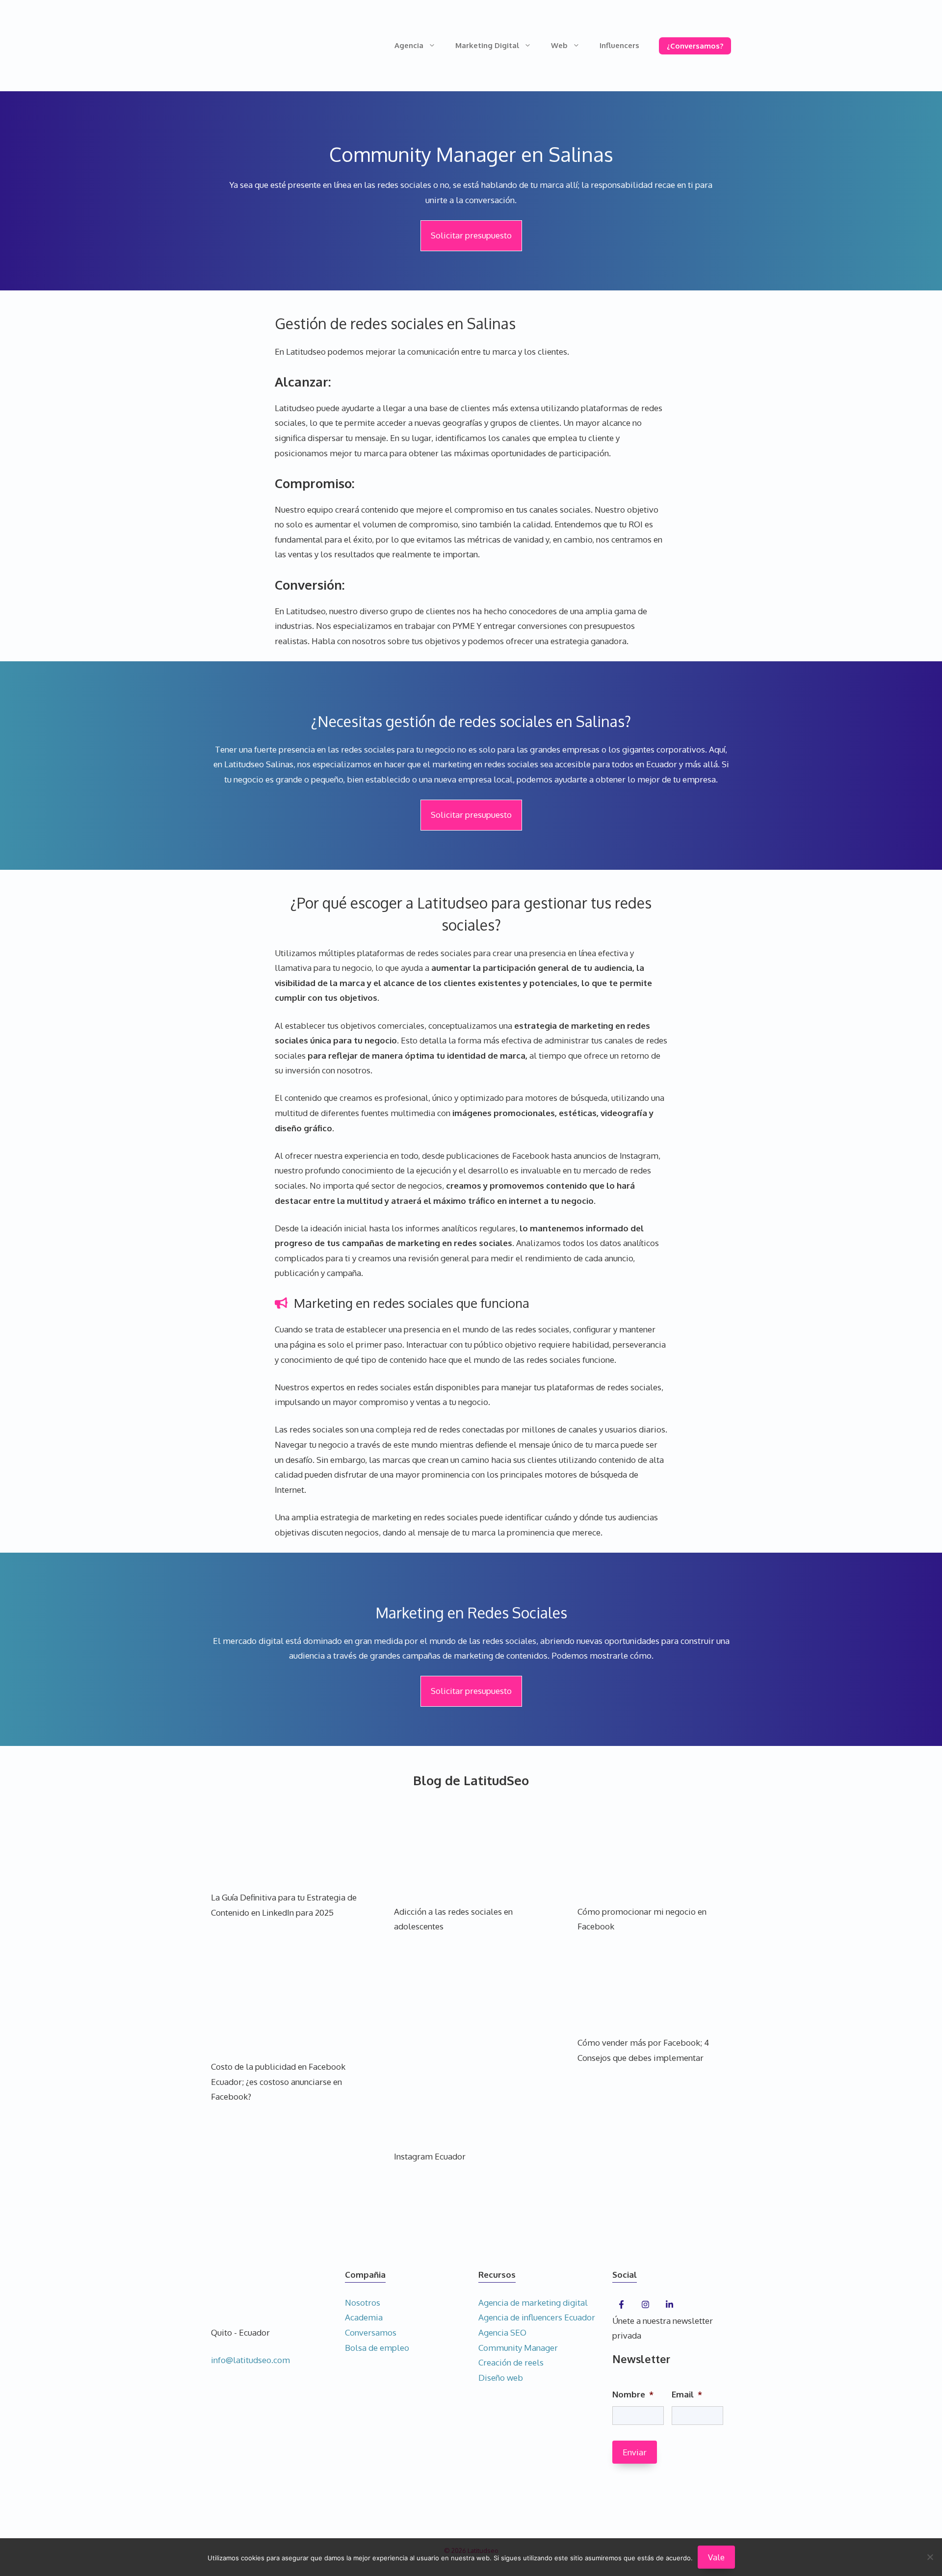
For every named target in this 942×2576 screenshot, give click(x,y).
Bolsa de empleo (377, 2348)
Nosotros (363, 2303)
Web (559, 45)
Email (687, 2394)
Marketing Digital (487, 45)
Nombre (633, 2394)
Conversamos (371, 2332)
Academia (364, 2317)
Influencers (619, 45)
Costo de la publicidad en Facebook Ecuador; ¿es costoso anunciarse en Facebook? (278, 2082)
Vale (716, 2557)
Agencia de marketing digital (533, 2303)
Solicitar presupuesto (471, 235)
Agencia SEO (502, 2332)
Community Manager (518, 2348)
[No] (930, 2557)
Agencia (409, 45)
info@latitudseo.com (250, 2360)
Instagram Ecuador (430, 2156)
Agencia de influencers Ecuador (537, 2317)
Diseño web (501, 2378)
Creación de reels (511, 2362)
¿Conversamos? (695, 46)
